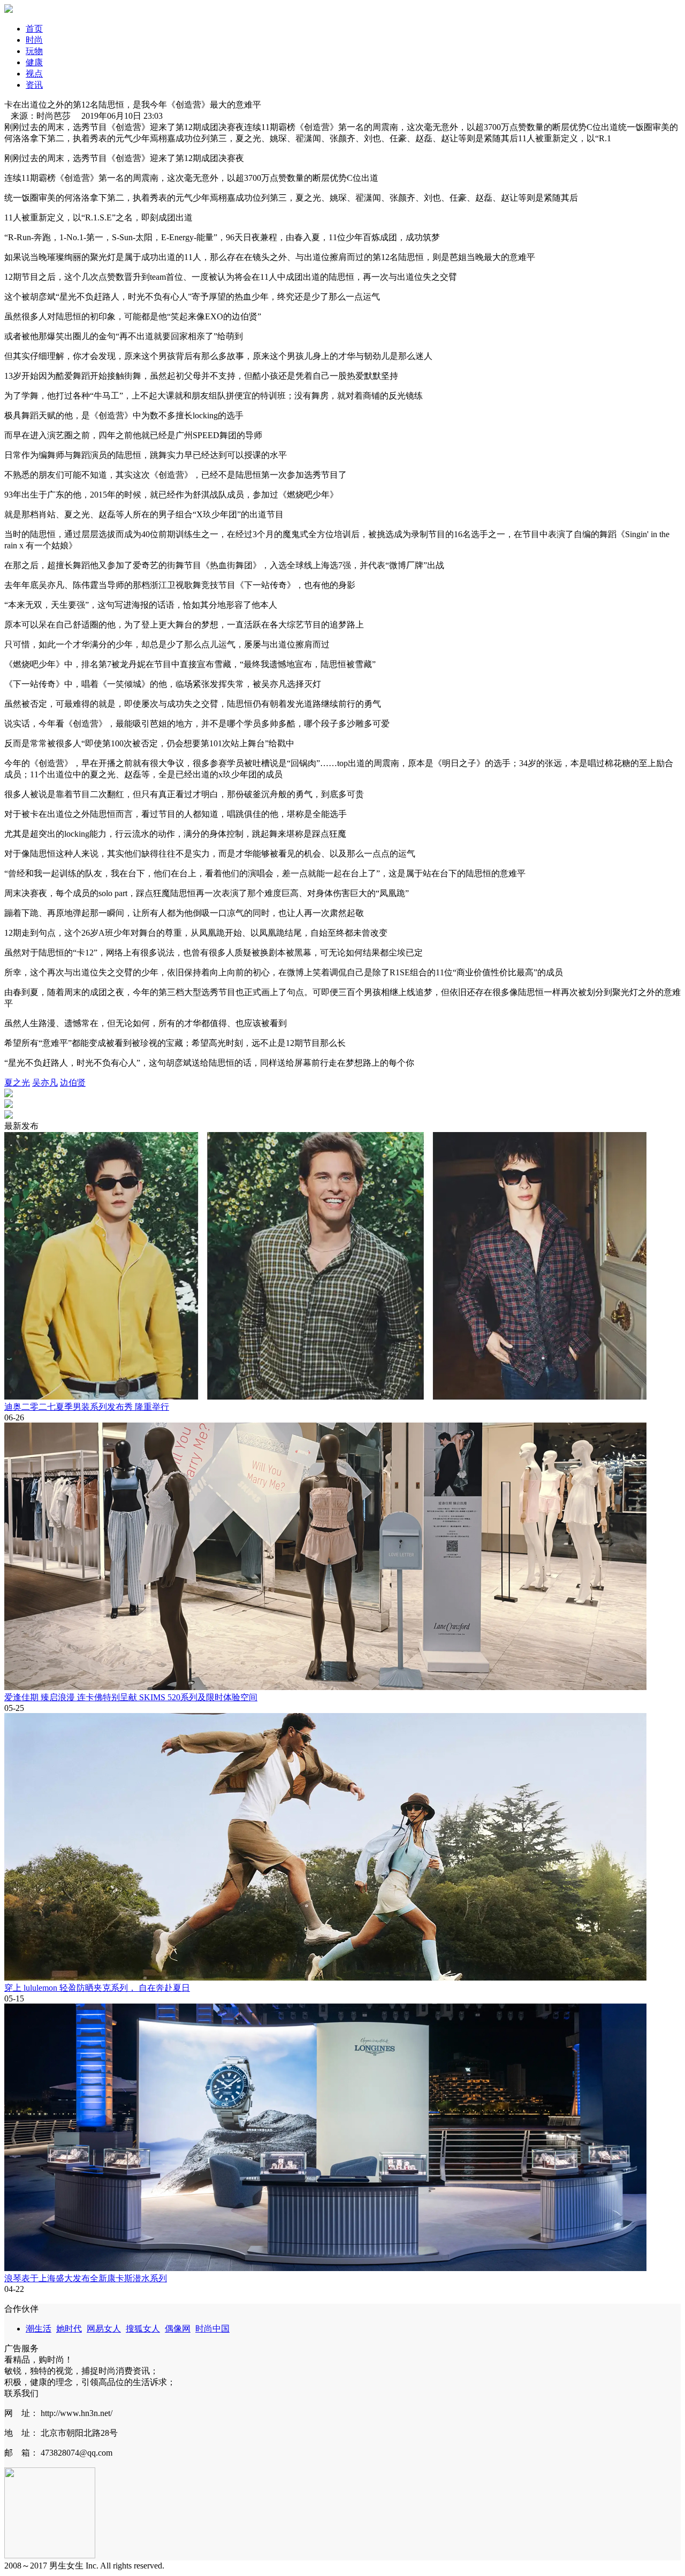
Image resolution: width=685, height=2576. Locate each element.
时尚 (34, 40)
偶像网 (178, 2329)
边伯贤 (73, 1083)
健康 (34, 62)
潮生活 (39, 2329)
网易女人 (104, 2329)
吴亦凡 (45, 1083)
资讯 (34, 85)
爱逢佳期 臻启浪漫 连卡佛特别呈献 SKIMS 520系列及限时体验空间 (131, 1697)
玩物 (34, 51)
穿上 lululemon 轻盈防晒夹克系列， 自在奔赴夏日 (97, 1988)
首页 (34, 29)
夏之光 (17, 1083)
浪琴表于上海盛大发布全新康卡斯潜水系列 (86, 2278)
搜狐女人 (143, 2329)
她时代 (69, 2329)
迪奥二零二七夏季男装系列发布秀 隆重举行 (87, 1407)
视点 (34, 74)
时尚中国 (212, 2329)
